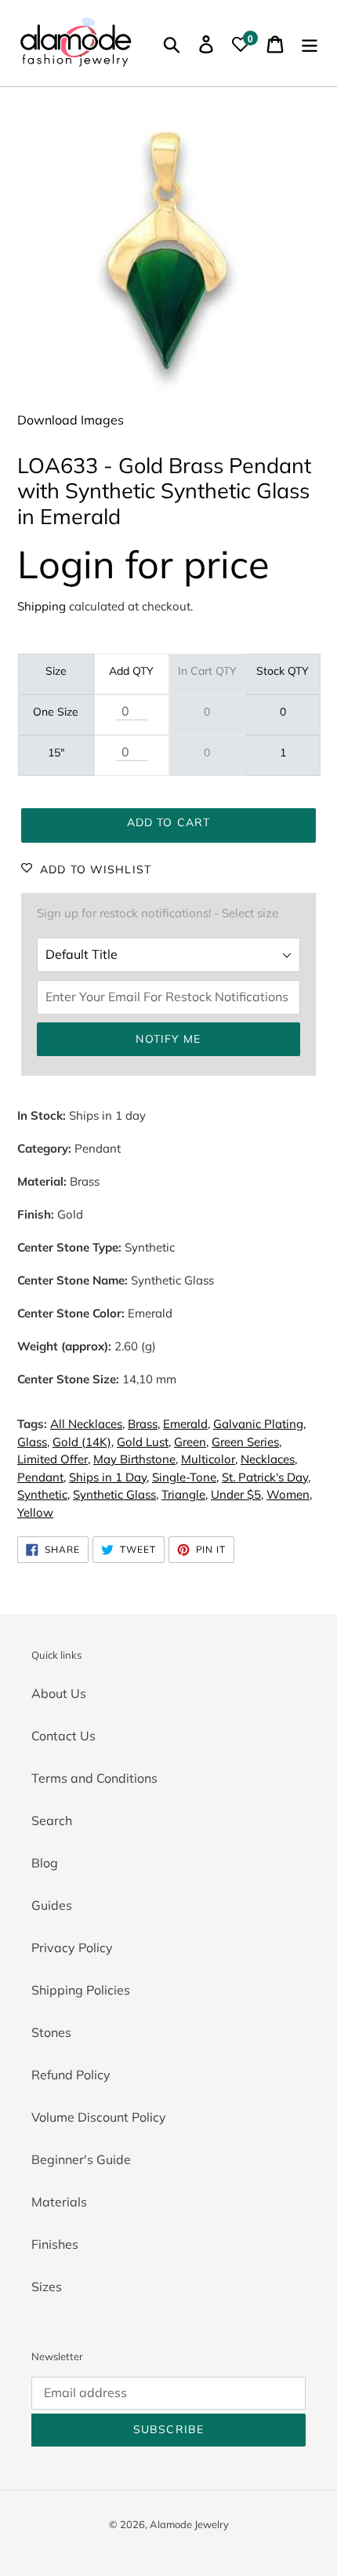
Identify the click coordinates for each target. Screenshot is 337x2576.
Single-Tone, (185, 1477)
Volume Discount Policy (99, 2117)
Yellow (35, 1512)
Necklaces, (269, 1459)
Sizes (47, 2286)
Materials (59, 2202)
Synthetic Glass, (116, 1494)
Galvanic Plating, (259, 1424)
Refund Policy (71, 2075)
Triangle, (185, 1494)
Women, (289, 1494)
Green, (191, 1442)
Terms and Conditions (94, 1778)
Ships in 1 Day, (109, 1477)
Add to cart (168, 822)
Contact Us (63, 1736)
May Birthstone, (136, 1459)
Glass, (33, 1442)
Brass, (144, 1424)
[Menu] (310, 43)
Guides (52, 1905)
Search (52, 1820)
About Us (59, 1693)
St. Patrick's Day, (266, 1477)
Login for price (143, 564)
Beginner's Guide (81, 2159)
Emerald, (187, 1424)
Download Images (71, 420)
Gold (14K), (83, 1442)
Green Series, (246, 1442)
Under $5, (237, 1494)
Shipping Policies (81, 1990)
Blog (45, 1863)
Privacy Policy (72, 1947)
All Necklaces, (87, 1424)
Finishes (55, 2244)
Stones (51, 2032)
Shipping (42, 606)
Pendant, (42, 1477)
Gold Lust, (144, 1442)
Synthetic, (43, 1494)
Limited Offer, (54, 1459)
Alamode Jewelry (189, 2524)
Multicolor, (209, 1459)
